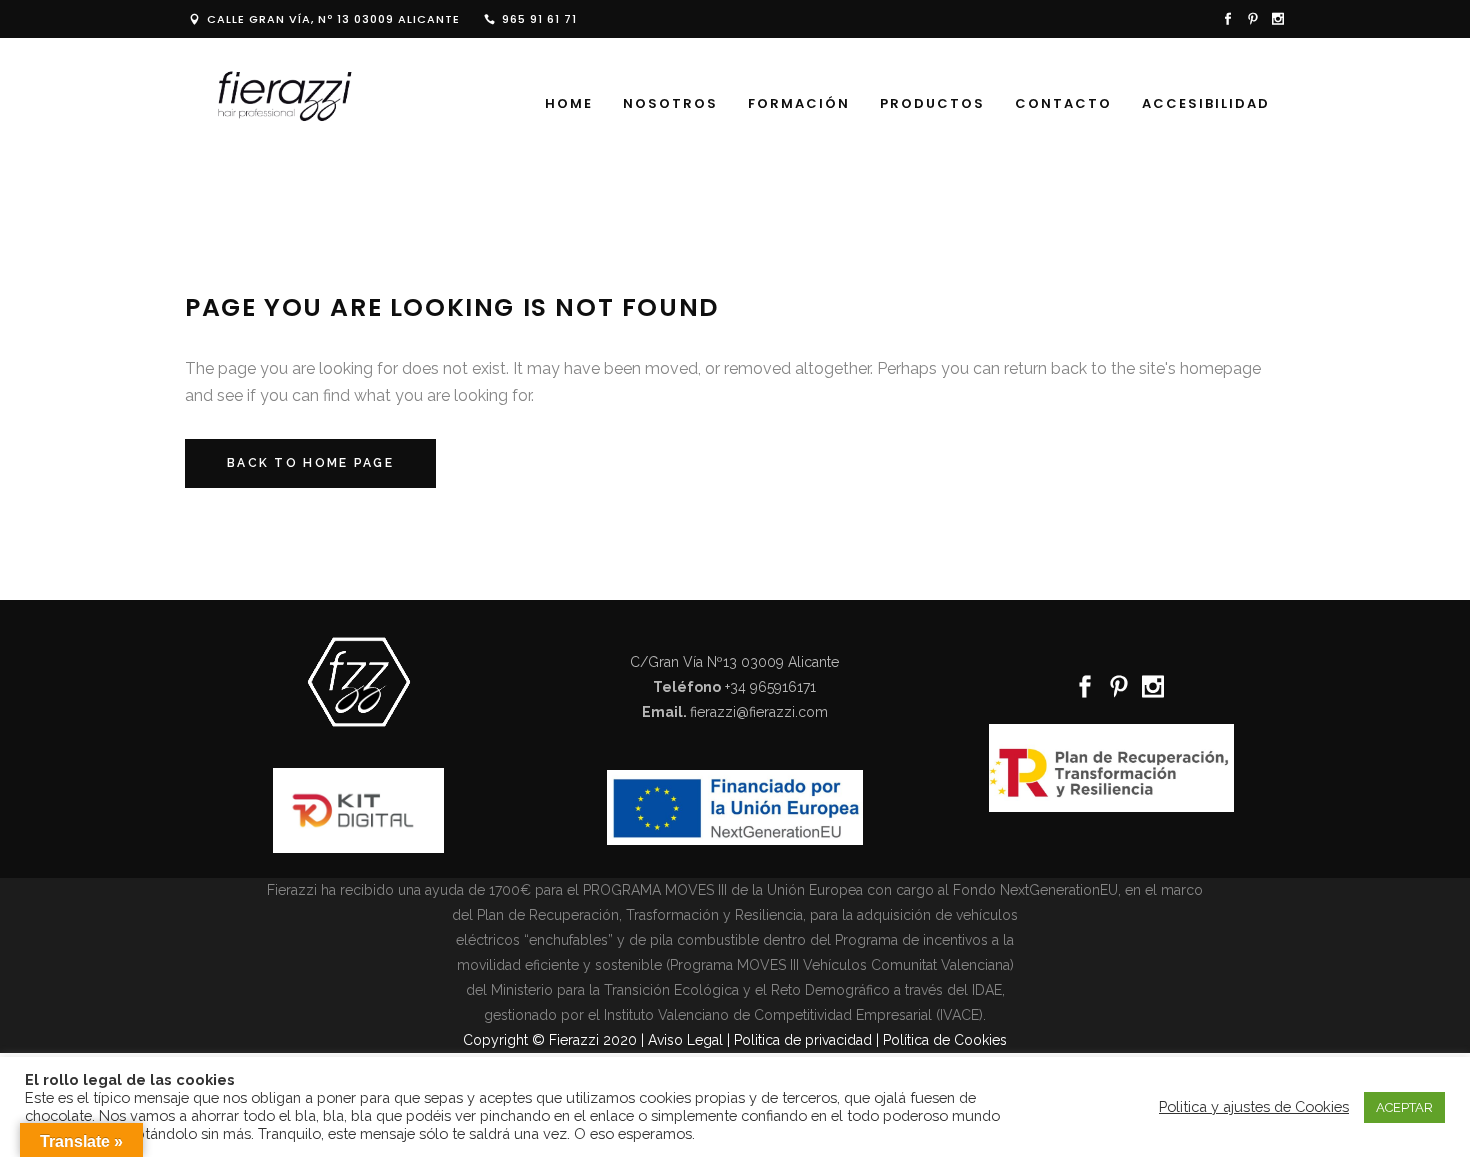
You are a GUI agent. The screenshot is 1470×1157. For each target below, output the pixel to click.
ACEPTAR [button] (1404, 1107)
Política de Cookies (945, 1040)
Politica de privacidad (803, 1040)
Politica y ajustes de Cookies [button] (1254, 1106)
